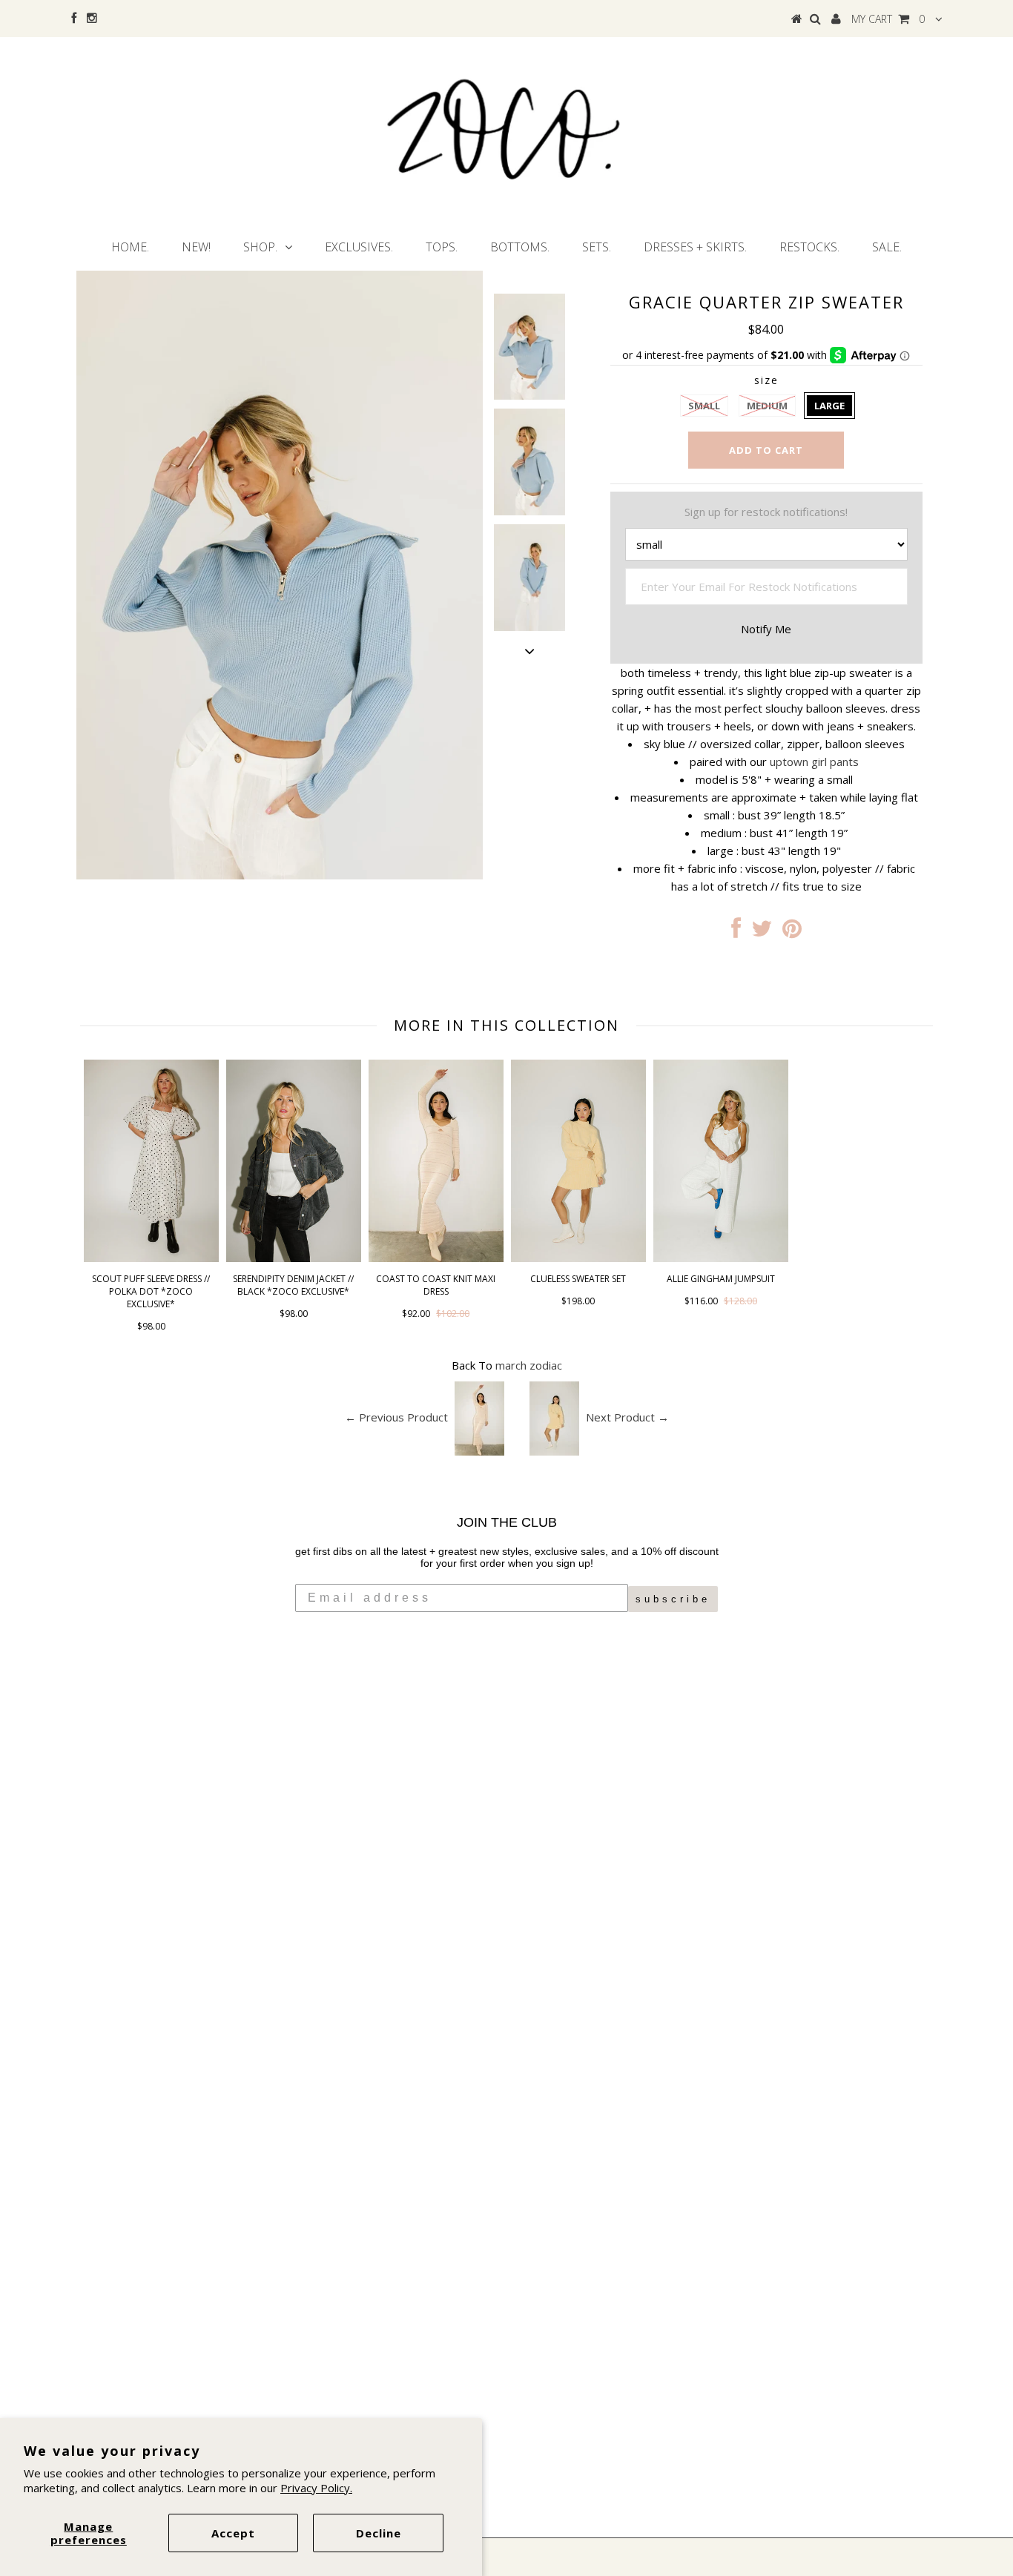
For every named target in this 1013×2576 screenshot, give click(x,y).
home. (130, 247)
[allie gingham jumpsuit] (721, 1258)
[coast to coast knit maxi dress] (436, 1258)
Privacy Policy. (316, 2488)
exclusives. (359, 247)
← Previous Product (396, 1417)
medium (767, 406)
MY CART (888, 19)
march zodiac (529, 1365)
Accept (233, 2533)
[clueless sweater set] (578, 1258)
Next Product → (627, 1417)
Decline (379, 2533)
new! (196, 247)
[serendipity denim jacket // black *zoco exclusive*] (294, 1258)
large (829, 406)
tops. (442, 247)
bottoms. (520, 247)
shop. (260, 247)
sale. (887, 247)
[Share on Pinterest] (792, 932)
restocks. (809, 247)
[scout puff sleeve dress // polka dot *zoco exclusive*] (151, 1258)
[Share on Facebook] (736, 932)
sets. (597, 247)
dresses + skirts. (695, 247)
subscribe (673, 1599)
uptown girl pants (814, 762)
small (704, 406)
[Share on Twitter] (762, 932)
